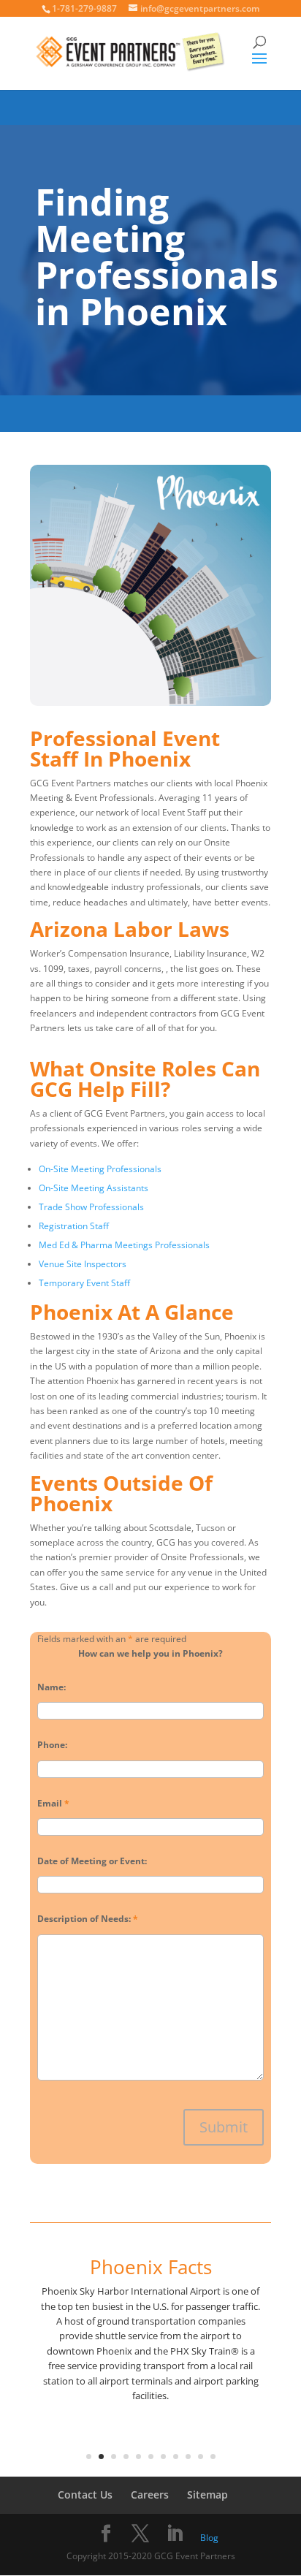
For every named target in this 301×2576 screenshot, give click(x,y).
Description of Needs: (88, 1919)
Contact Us (85, 2495)
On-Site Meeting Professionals (100, 1169)
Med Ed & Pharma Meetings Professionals (124, 1245)
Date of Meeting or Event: (92, 1861)
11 (213, 2457)
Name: (52, 1687)
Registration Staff (74, 1226)
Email (53, 1803)
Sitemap (207, 2495)
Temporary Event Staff (84, 1283)
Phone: (52, 1745)
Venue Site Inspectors (83, 1264)
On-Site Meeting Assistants (94, 1188)
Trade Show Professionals (91, 1207)
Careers (150, 2495)
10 (201, 2457)
